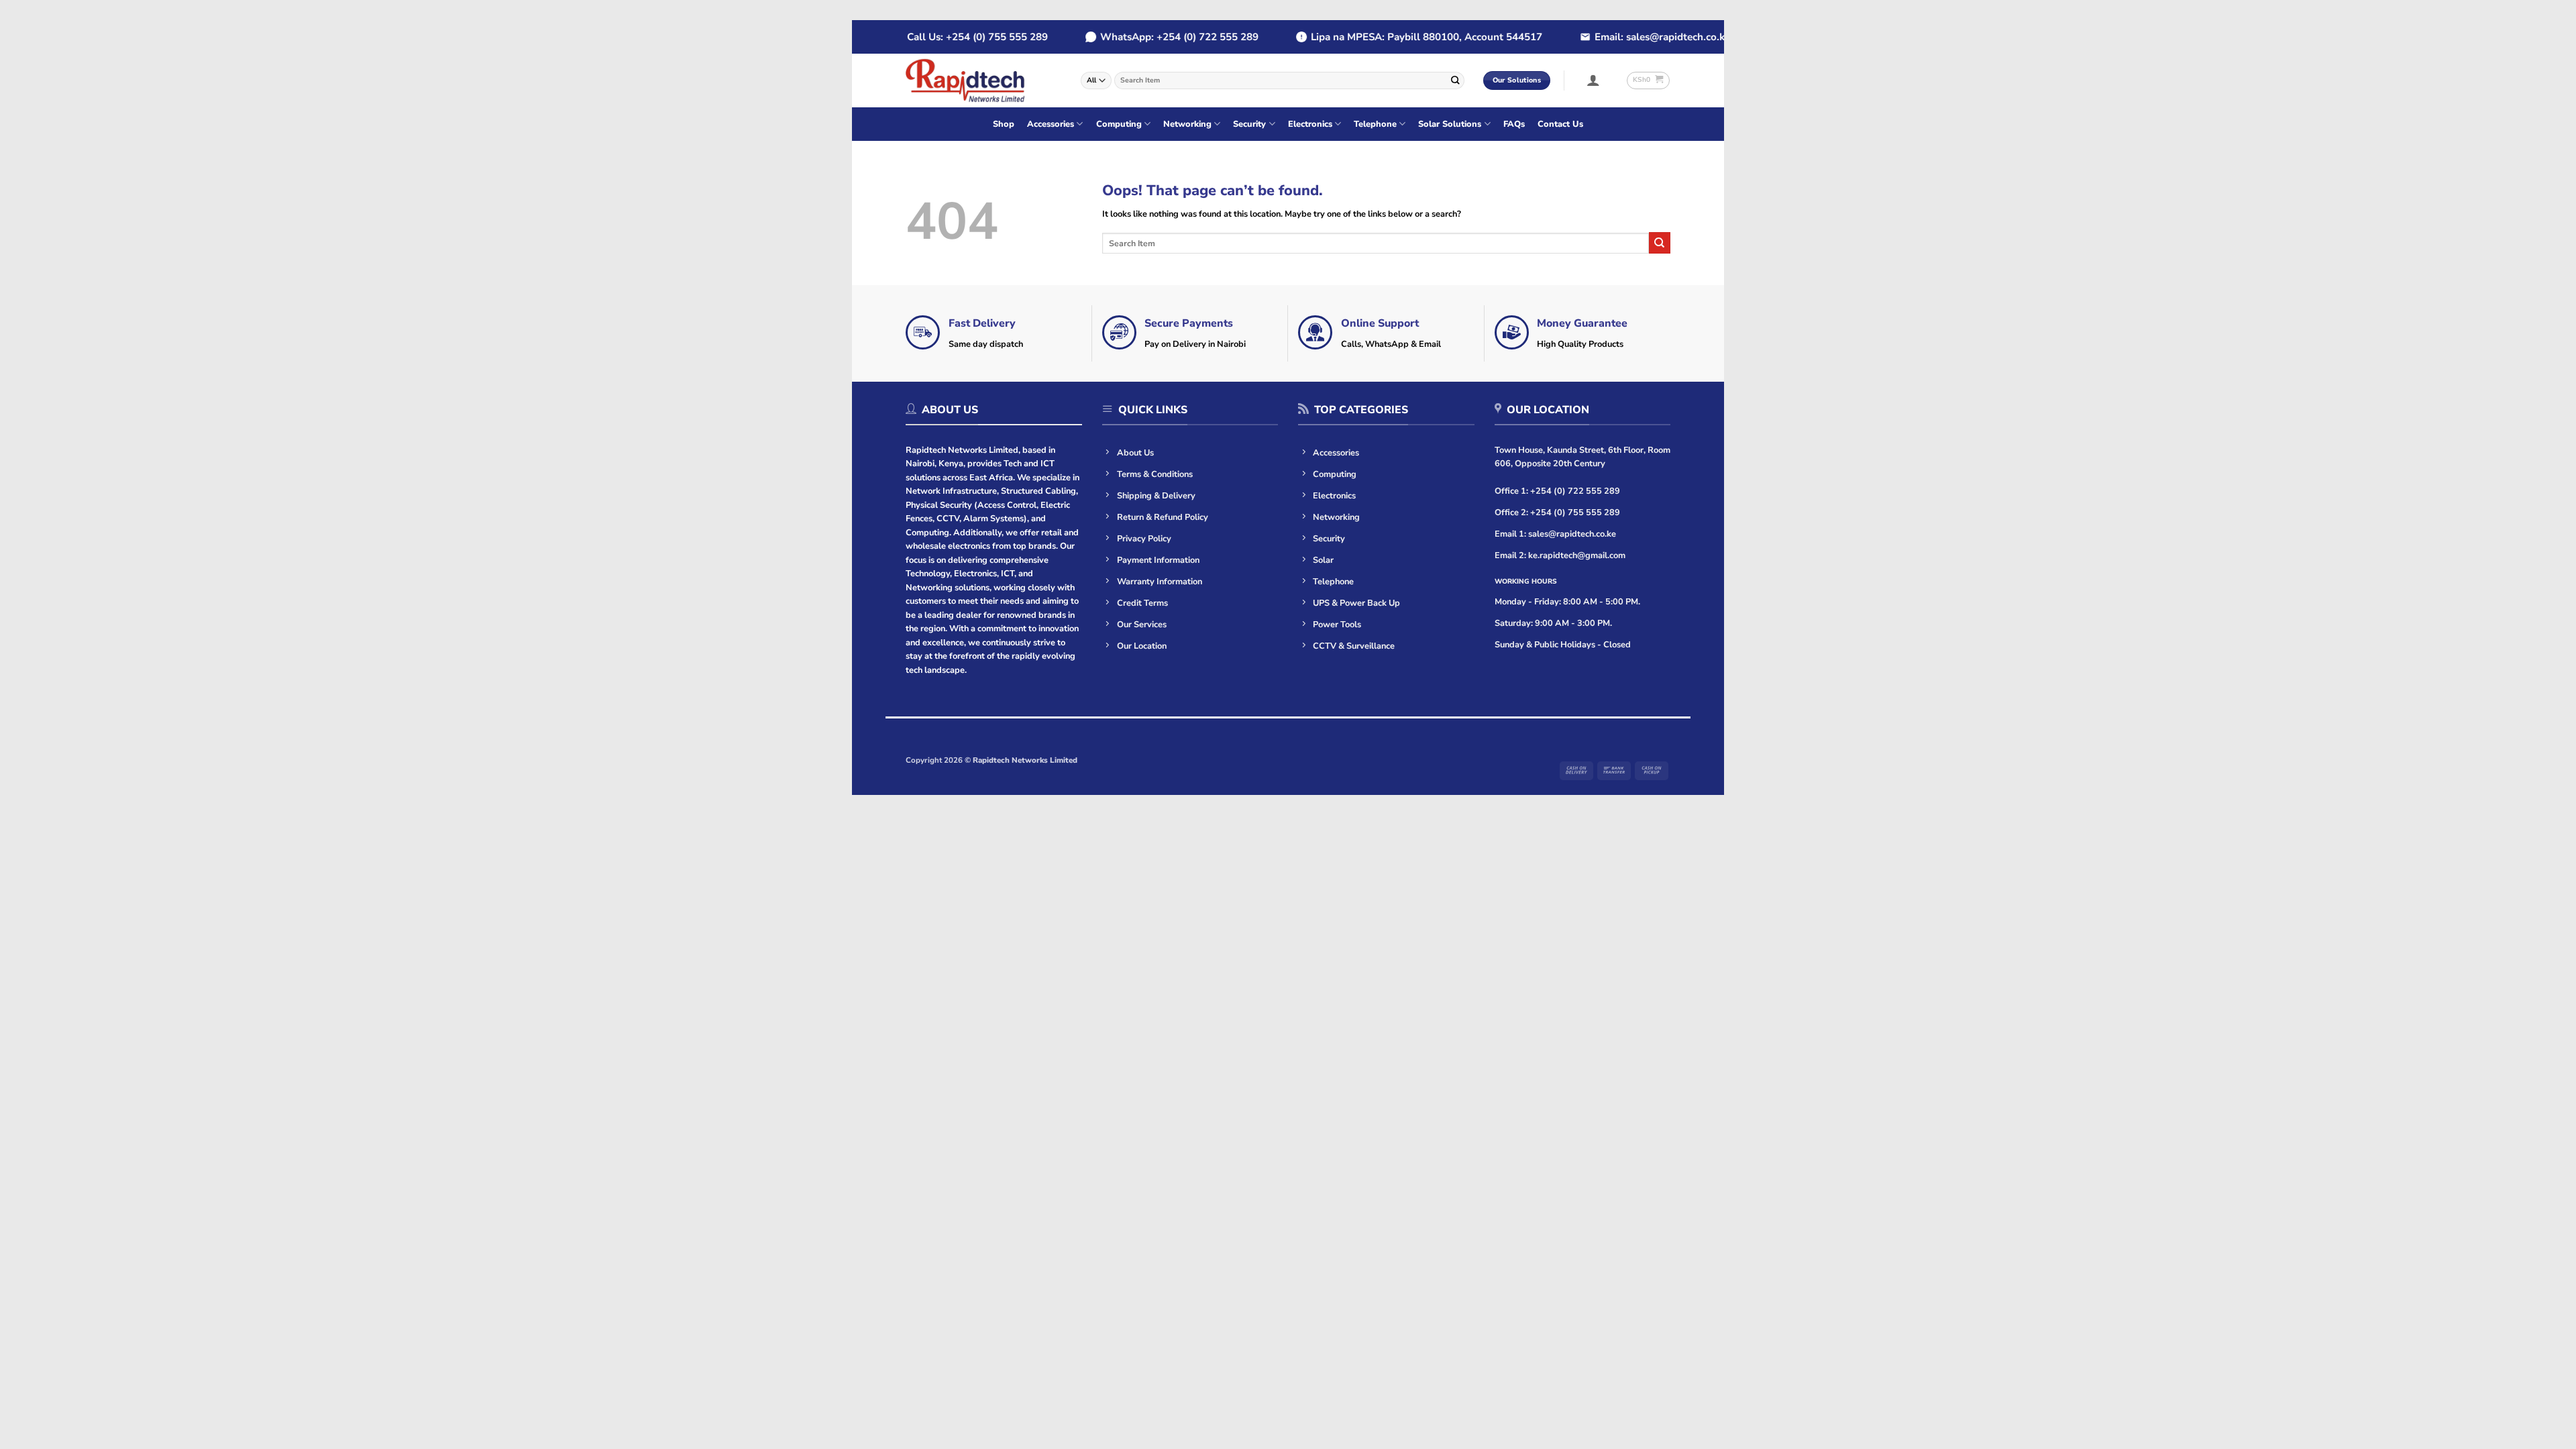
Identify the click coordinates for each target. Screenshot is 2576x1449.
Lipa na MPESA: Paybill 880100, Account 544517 (1398, 37)
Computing (1119, 124)
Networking (1187, 124)
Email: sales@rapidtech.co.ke (1634, 37)
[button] (1594, 80)
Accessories (1051, 124)
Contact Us (1560, 124)
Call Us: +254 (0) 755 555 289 (949, 37)
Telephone (1375, 124)
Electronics (1310, 124)
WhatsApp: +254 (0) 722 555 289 (1151, 37)
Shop (1004, 124)
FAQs (1514, 124)
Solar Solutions (1450, 124)
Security (1249, 124)
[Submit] (1455, 80)
